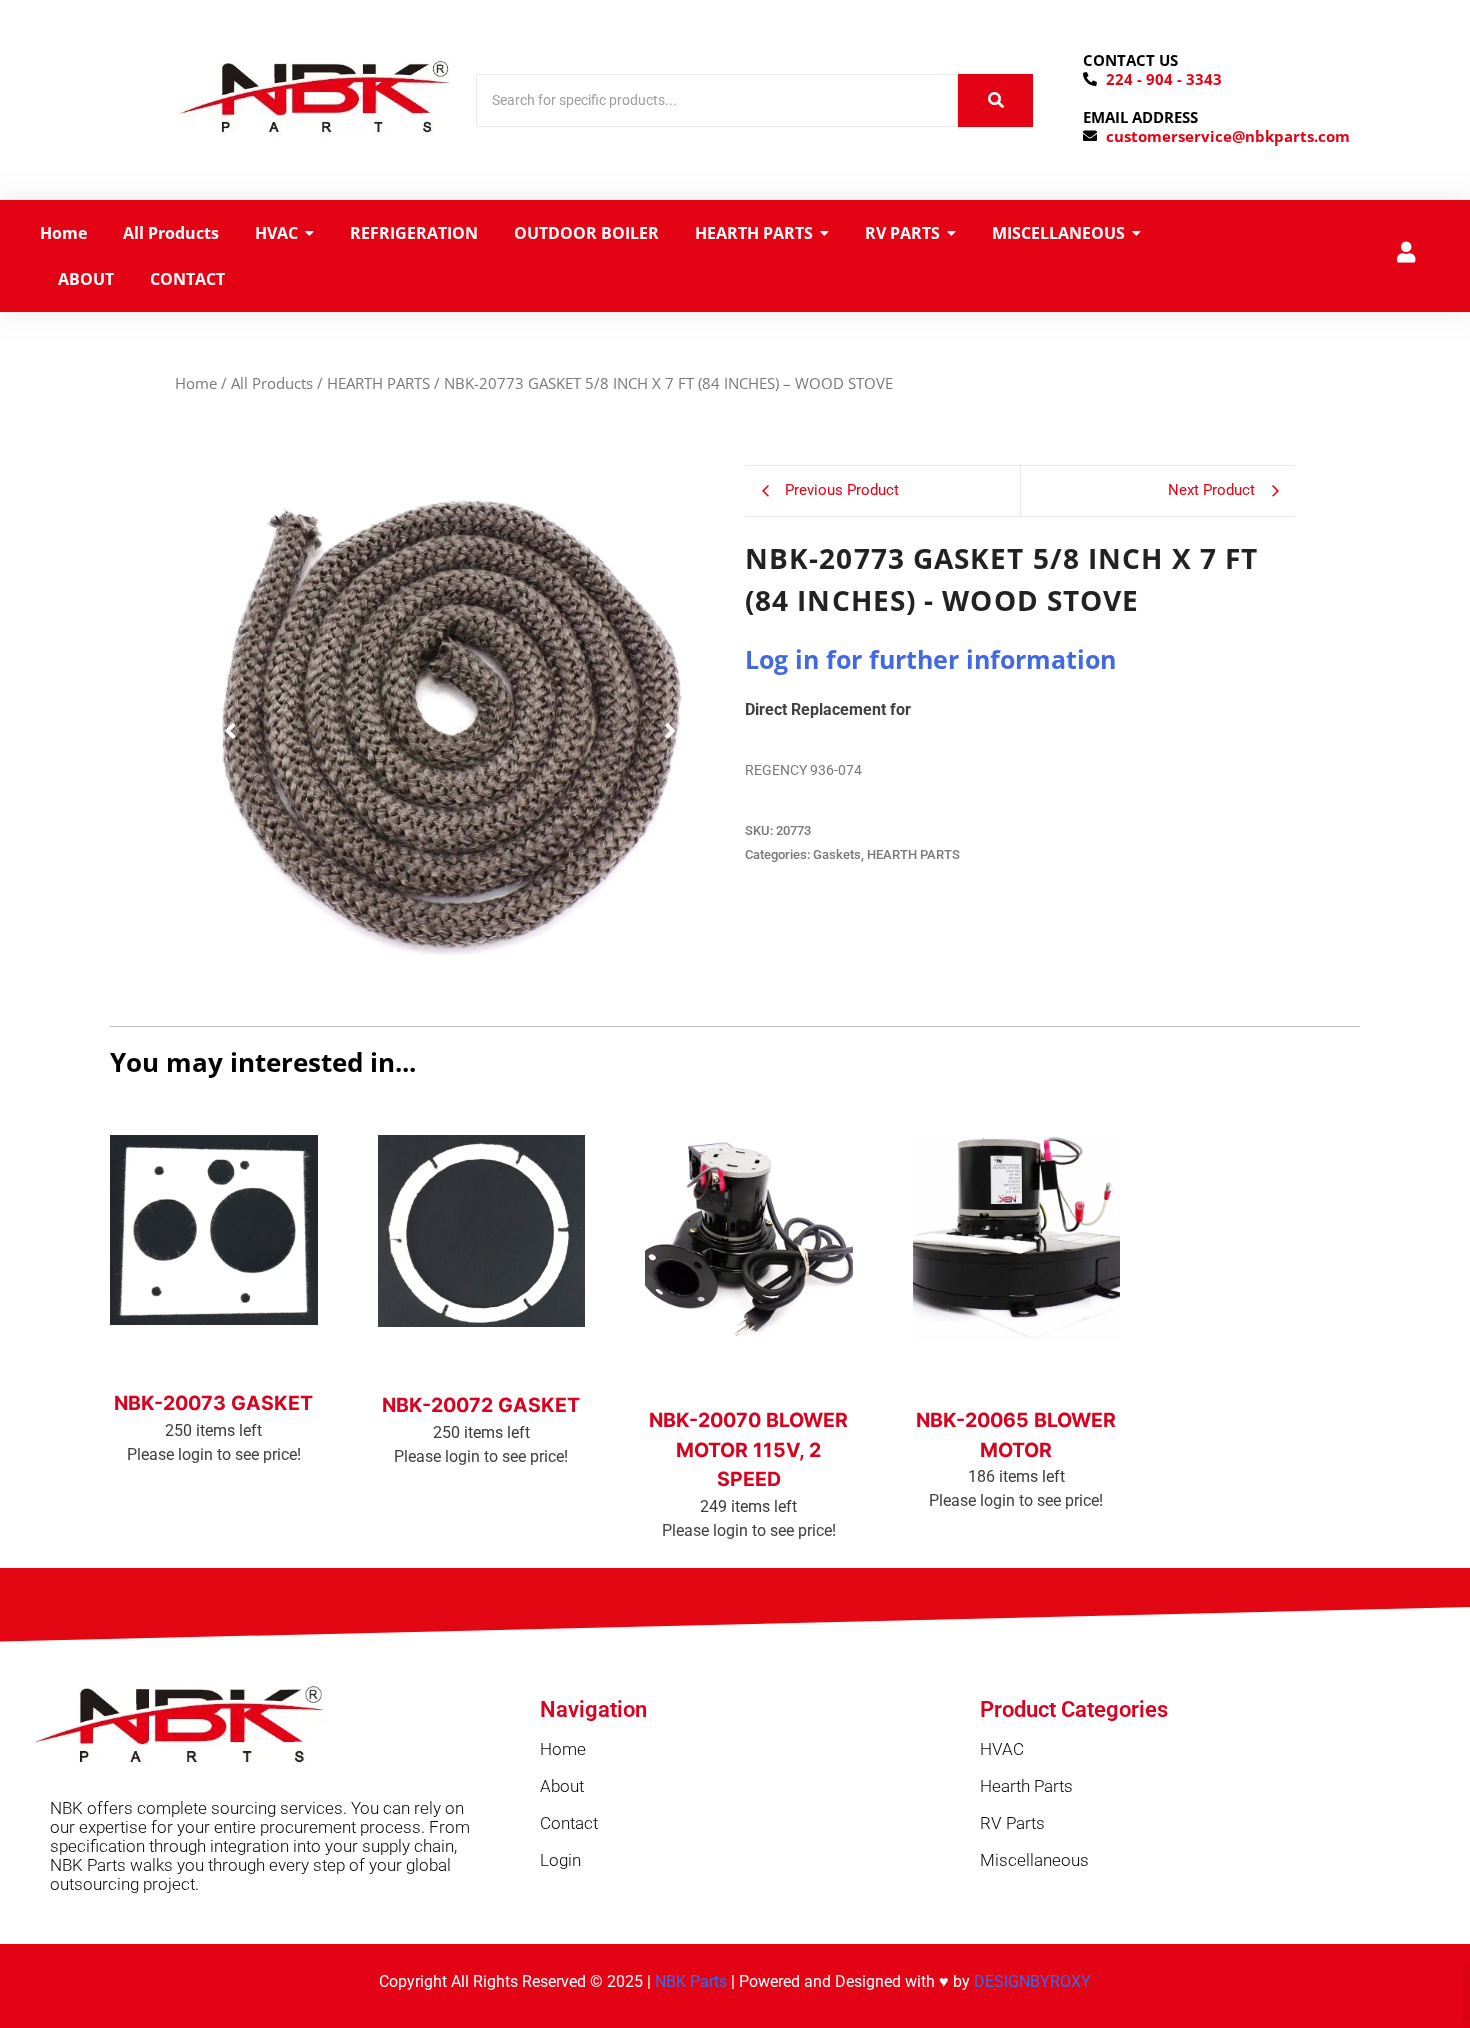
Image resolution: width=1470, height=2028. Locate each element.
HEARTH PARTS (378, 383)
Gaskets (837, 854)
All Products (272, 383)
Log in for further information (930, 659)
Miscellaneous (1034, 1860)
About (562, 1786)
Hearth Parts (1026, 1786)
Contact (569, 1823)
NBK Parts (691, 1981)
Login (560, 1860)
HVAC (1002, 1749)
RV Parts (1012, 1823)
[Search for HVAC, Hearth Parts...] (995, 100)
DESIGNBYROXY (1032, 1981)
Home (196, 383)
